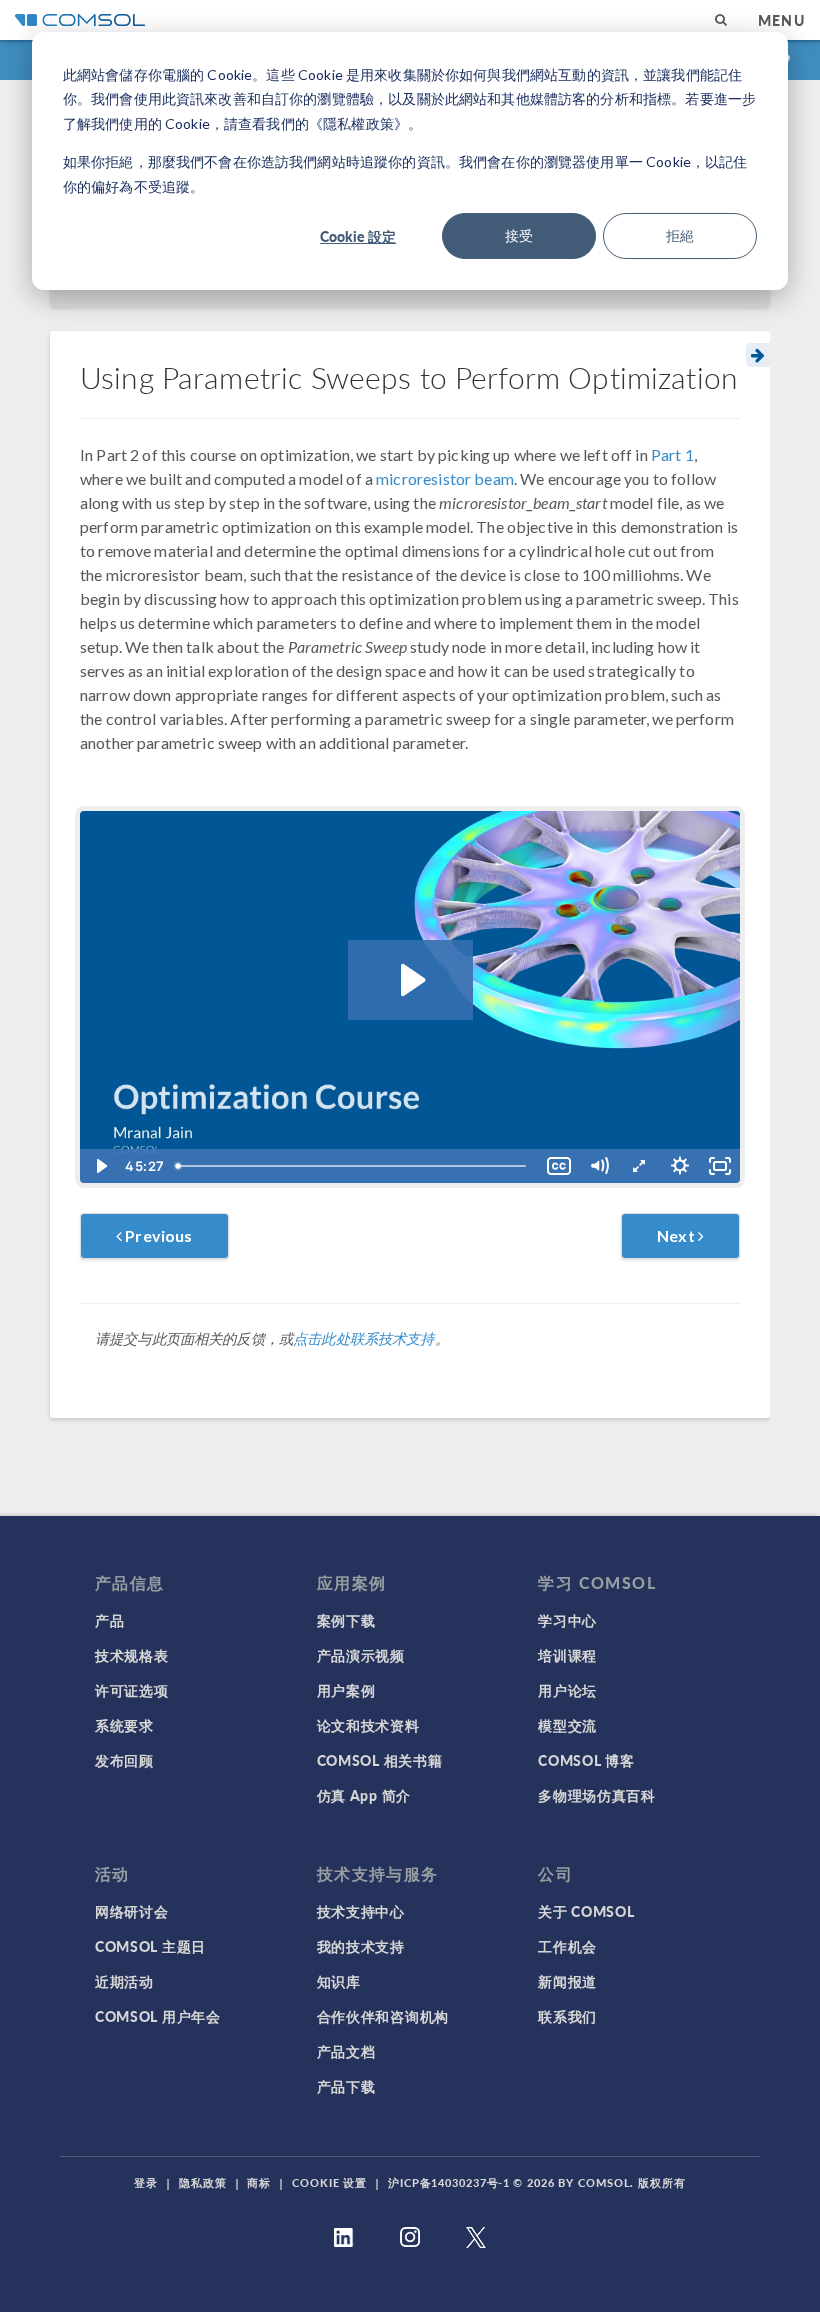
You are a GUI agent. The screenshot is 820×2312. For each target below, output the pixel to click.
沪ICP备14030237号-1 (449, 2182)
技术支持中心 (361, 1911)
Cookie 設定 (358, 236)
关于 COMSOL (586, 1911)
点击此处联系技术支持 (364, 1338)
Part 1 (672, 454)
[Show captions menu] (559, 1166)
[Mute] (599, 1166)
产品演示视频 (361, 1655)
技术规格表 (132, 1655)
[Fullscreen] (720, 1166)
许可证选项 (132, 1690)
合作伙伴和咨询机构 (383, 2016)
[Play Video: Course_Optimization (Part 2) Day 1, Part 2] (410, 980)
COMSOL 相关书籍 (380, 1760)
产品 (109, 1620)
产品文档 (346, 2051)
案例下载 (346, 1620)
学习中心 (567, 1620)
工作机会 (567, 1946)
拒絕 (680, 235)
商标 (259, 2182)
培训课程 (567, 1655)
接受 (519, 235)
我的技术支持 (361, 1946)
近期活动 (124, 1981)
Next (677, 1235)
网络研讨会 (132, 1911)
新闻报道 (567, 1981)
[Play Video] (100, 1166)
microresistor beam (445, 478)
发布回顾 (124, 1760)
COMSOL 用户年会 (158, 2016)
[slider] (353, 1166)
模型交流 (567, 1725)
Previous (157, 1235)
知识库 (339, 1981)
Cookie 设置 (329, 2182)
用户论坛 (567, 1690)
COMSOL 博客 (586, 1760)
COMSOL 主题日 (150, 1946)
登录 (146, 2182)
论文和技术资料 (368, 1725)
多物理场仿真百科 (597, 1795)
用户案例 (346, 1690)
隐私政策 (203, 2182)
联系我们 (567, 2016)
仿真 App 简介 (364, 1795)
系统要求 (124, 1725)
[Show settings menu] (680, 1166)
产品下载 (346, 2086)
